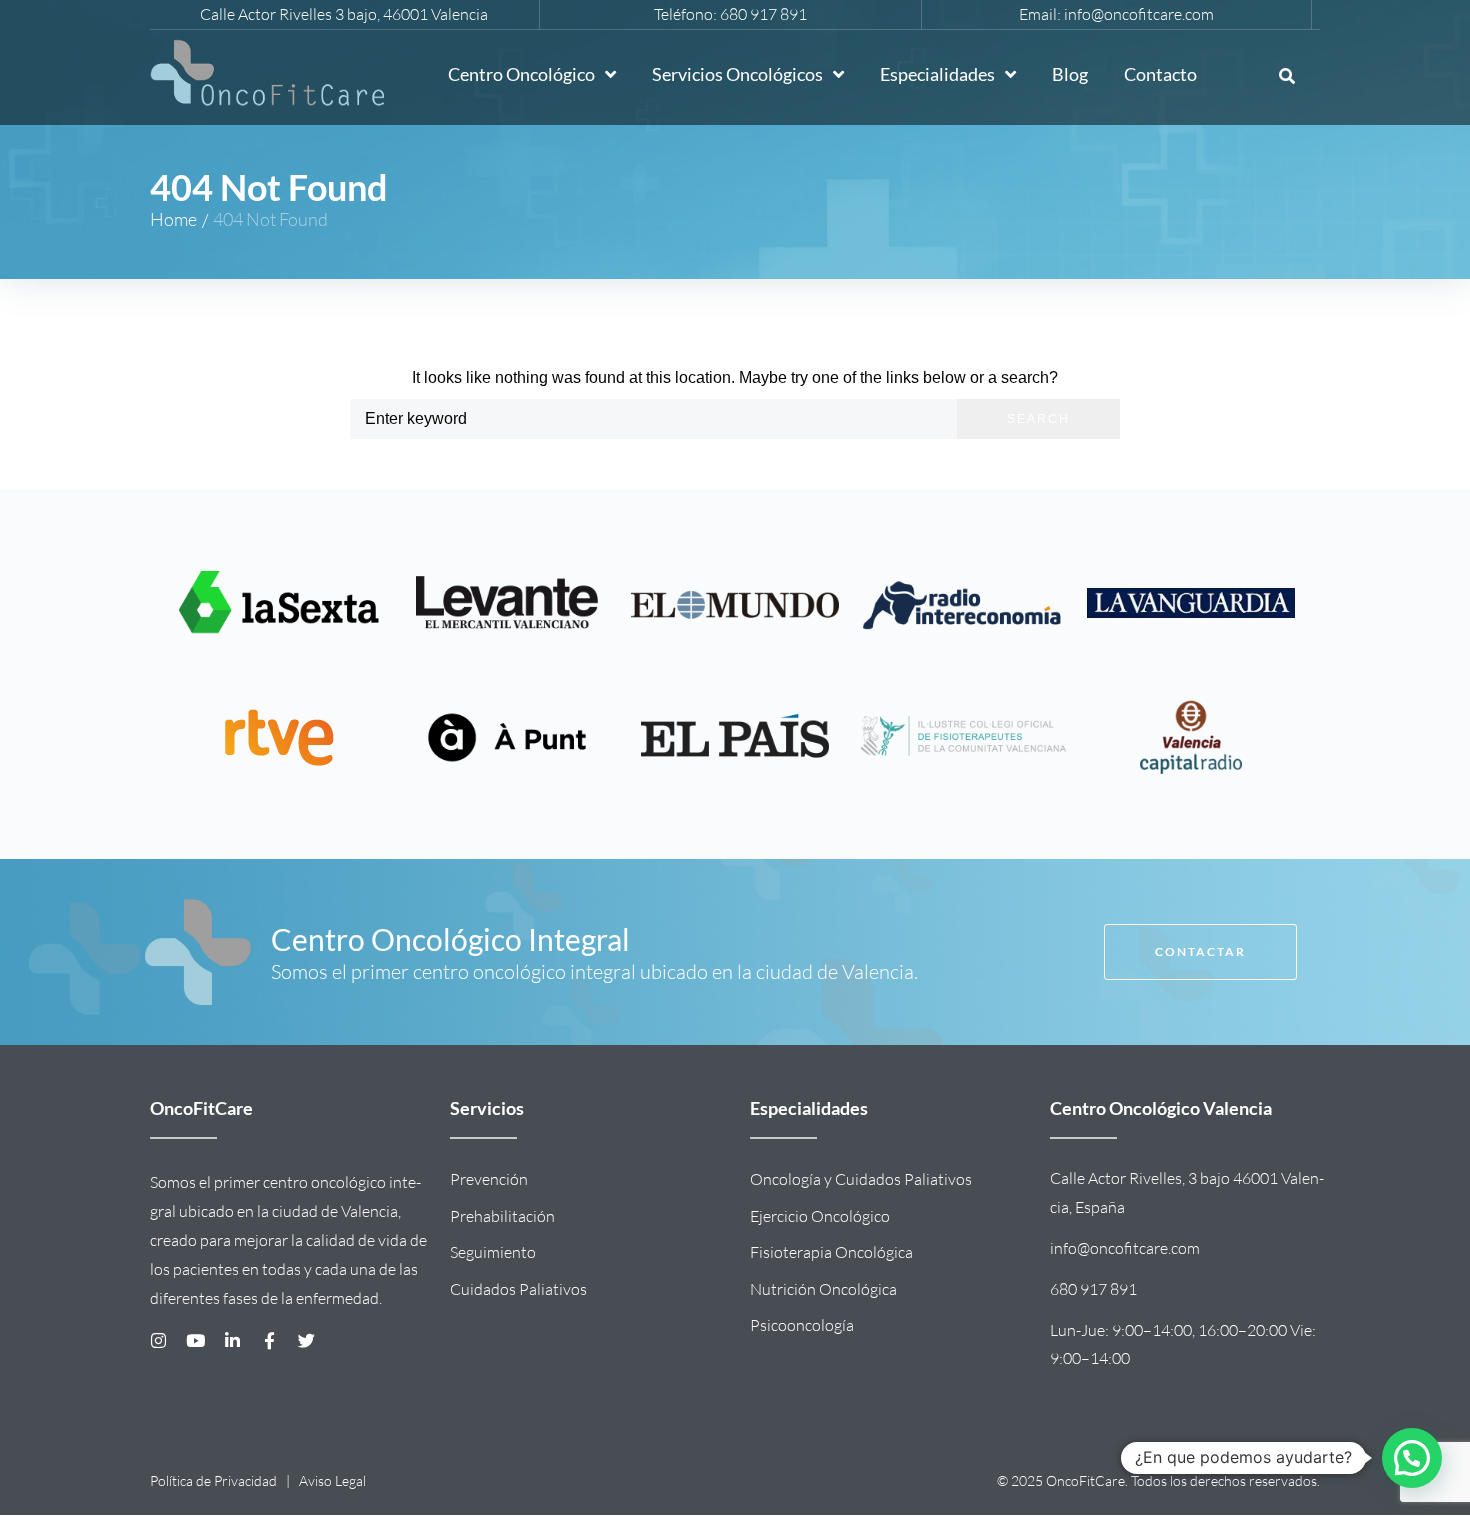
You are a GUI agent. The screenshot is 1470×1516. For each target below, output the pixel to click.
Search (1038, 419)
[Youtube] (195, 1340)
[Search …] (1287, 77)
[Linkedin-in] (232, 1340)
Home (173, 219)
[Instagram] (158, 1340)
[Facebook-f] (269, 1340)
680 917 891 (763, 14)
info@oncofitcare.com (1139, 14)
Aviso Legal (332, 1480)
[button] (1412, 1458)
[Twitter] (306, 1340)
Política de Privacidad (213, 1480)
